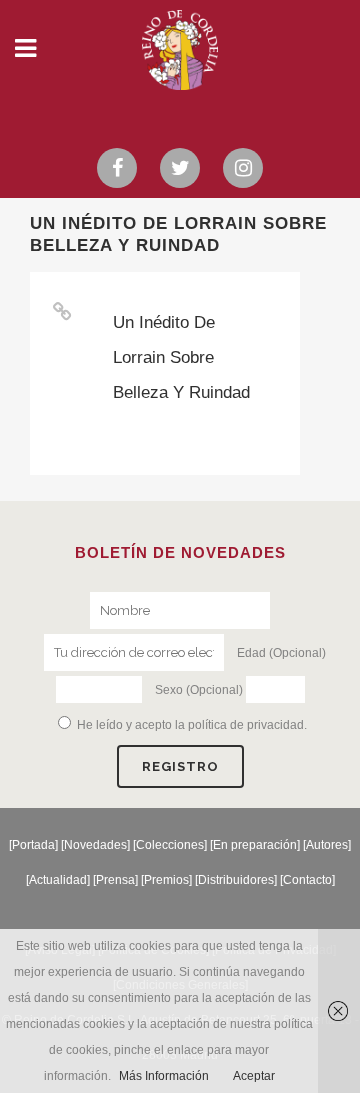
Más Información (164, 1076)
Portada (33, 845)
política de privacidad (246, 725)
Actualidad (58, 880)
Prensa (115, 880)
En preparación (255, 845)
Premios (166, 880)
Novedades (95, 845)
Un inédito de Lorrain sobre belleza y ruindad (181, 357)
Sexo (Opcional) (199, 690)
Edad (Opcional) (281, 653)
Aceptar (254, 1076)
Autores (327, 845)
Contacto (307, 880)
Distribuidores (236, 880)
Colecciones (170, 845)
